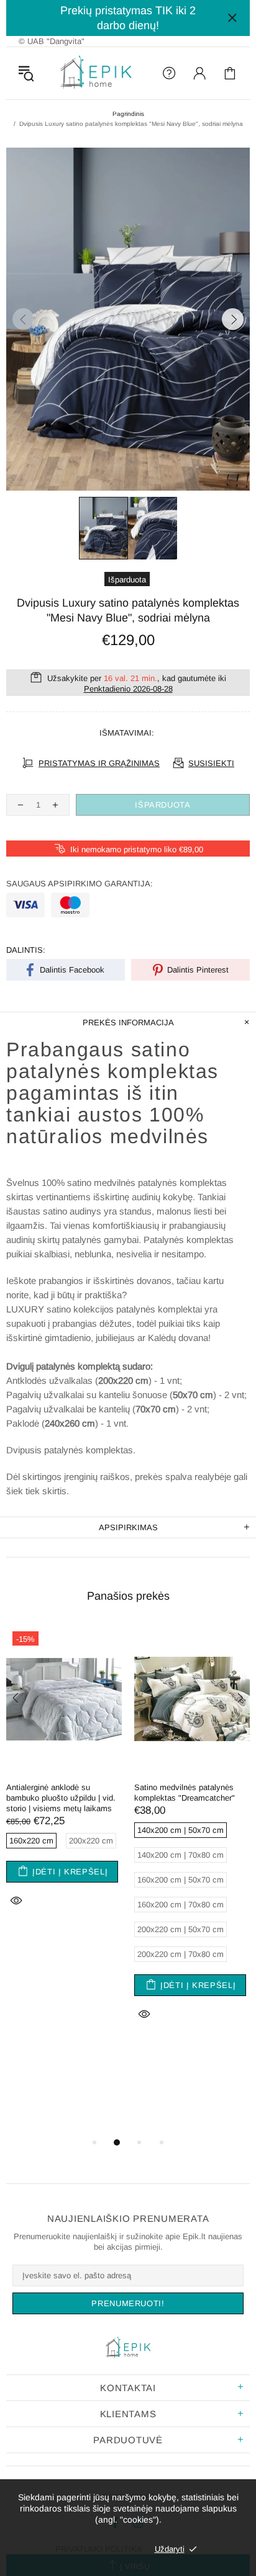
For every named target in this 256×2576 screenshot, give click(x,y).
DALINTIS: (26, 950)
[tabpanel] (64, 1782)
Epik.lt (96, 73)
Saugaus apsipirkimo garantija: (80, 884)
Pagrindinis (128, 114)
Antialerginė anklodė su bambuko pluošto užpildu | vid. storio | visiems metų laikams (61, 1798)
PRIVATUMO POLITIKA (99, 2549)
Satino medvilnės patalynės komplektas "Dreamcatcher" (185, 1793)
